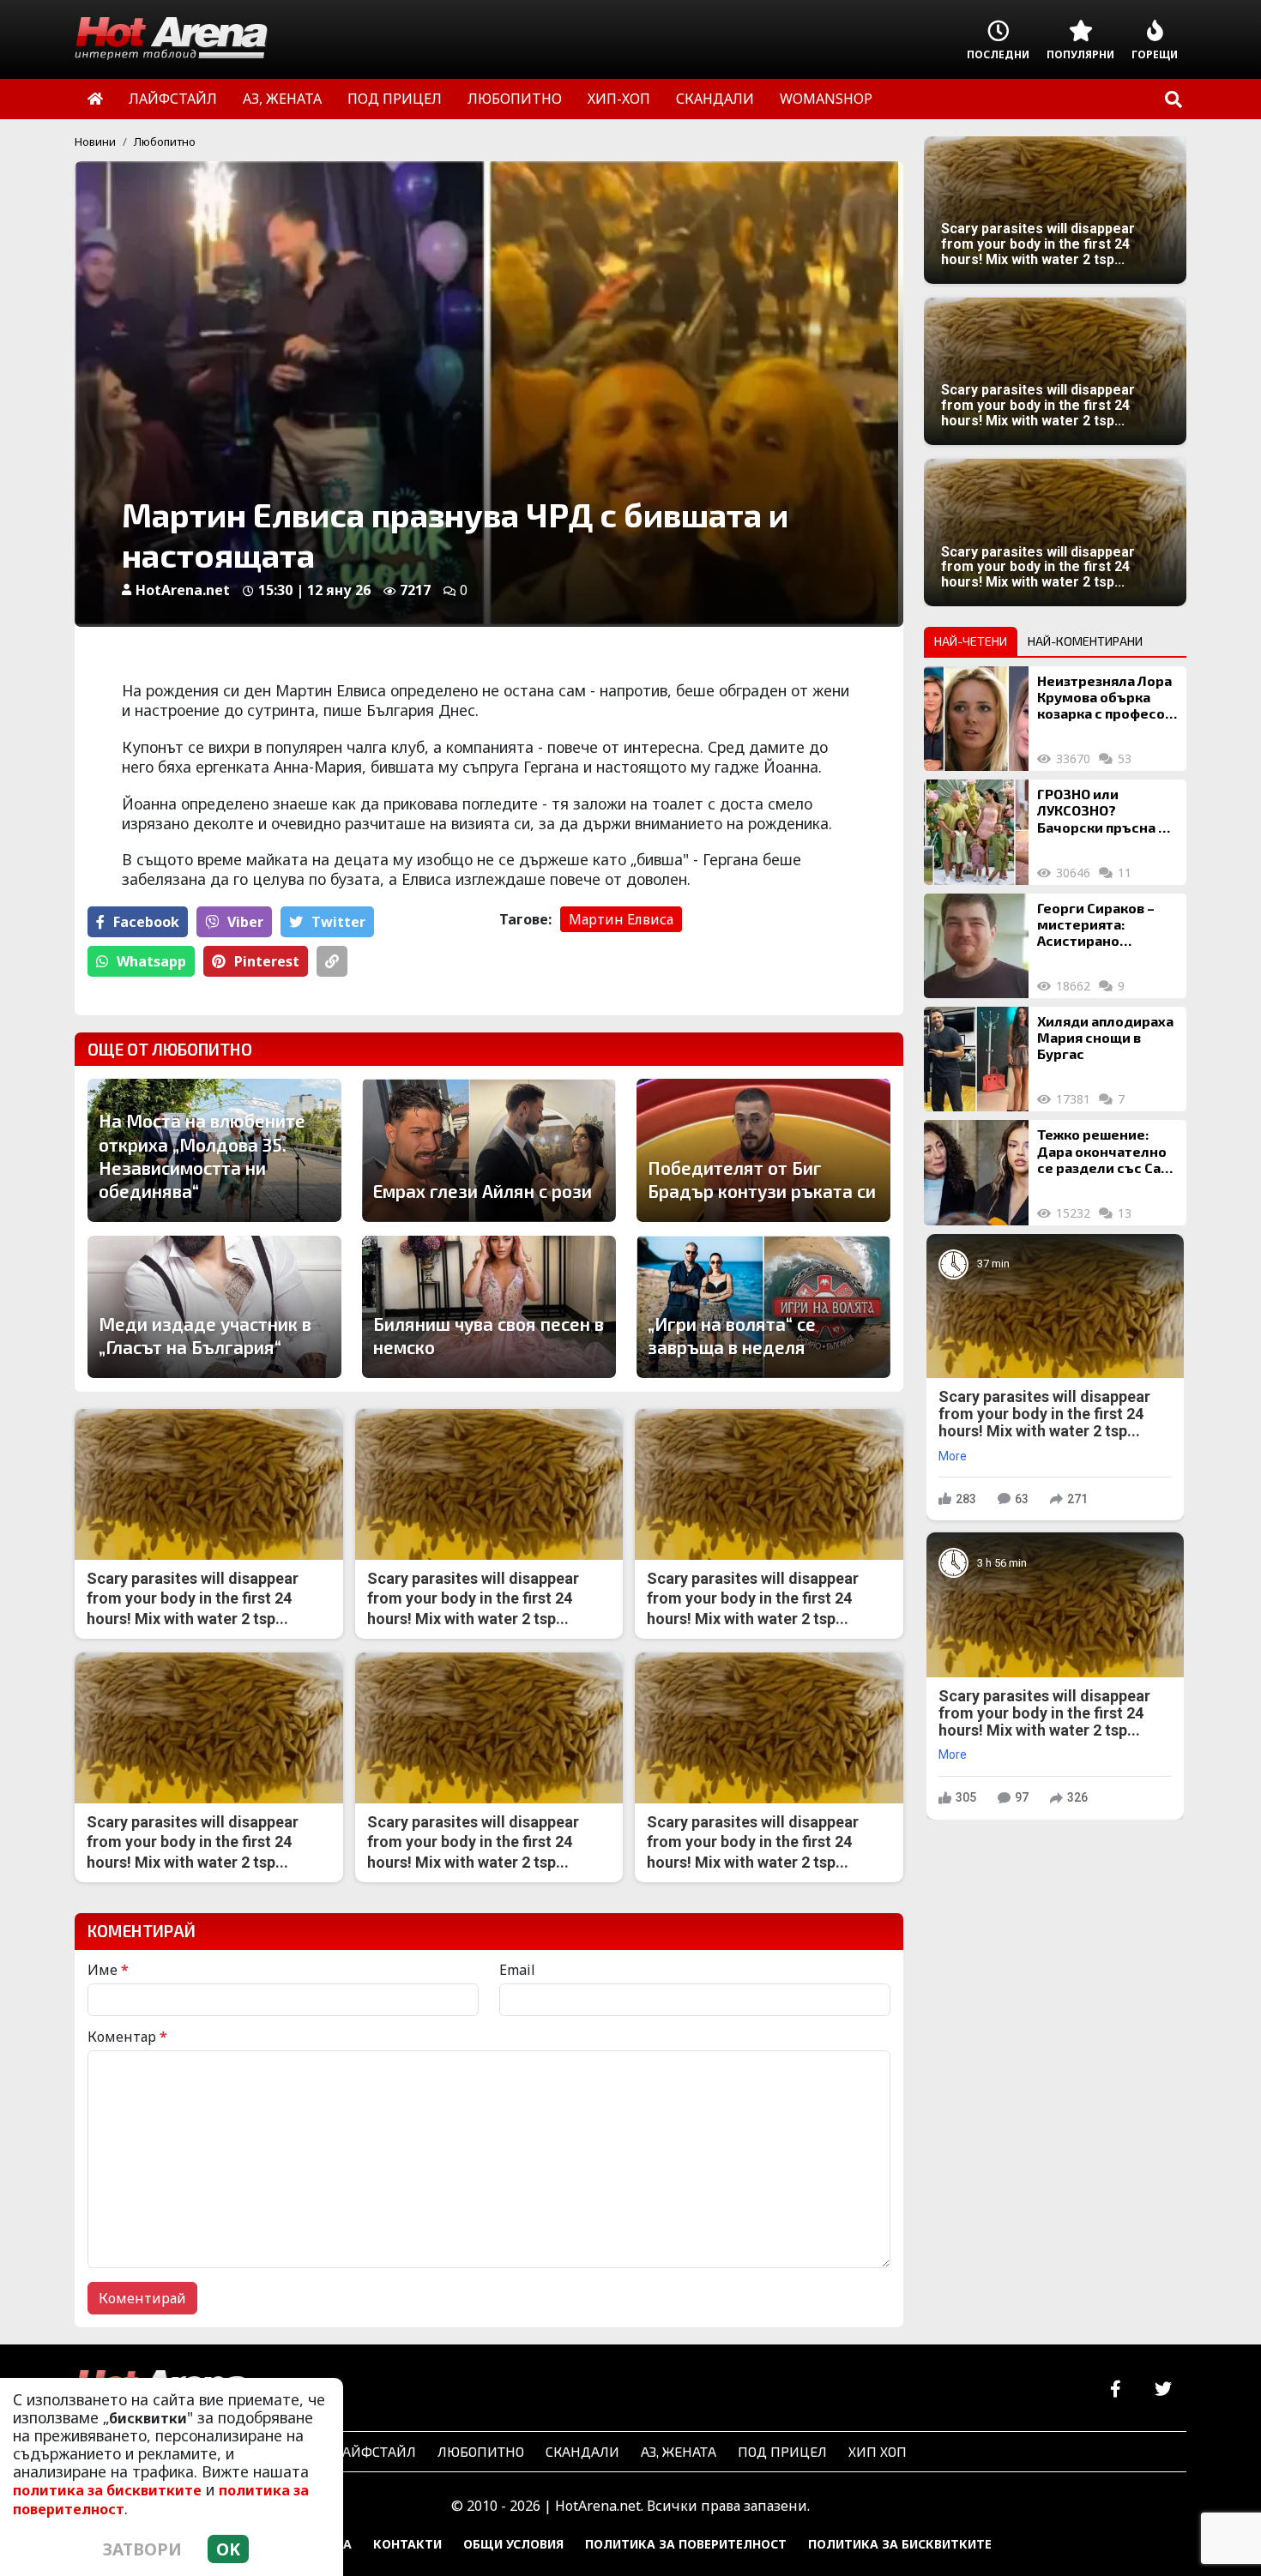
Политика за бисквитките (900, 2544)
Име (108, 1970)
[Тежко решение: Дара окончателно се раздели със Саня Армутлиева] (976, 1172)
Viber (245, 922)
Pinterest (267, 961)
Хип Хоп (878, 2451)
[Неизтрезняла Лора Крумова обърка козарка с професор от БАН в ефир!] (976, 719)
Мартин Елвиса (621, 919)
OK (228, 2549)
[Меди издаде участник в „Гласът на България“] (214, 1307)
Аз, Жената (679, 2451)
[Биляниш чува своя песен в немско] (489, 1307)
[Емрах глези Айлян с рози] (489, 1150)
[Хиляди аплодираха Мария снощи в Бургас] (976, 1059)
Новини (95, 141)
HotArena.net (183, 590)
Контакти (407, 2544)
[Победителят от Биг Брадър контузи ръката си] (763, 1150)
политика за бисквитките (107, 2490)
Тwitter (338, 922)
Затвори (142, 2549)
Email (517, 1970)
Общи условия (513, 2544)
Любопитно (165, 141)
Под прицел (782, 2451)
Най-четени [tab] (971, 641)
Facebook (146, 922)
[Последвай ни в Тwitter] (1163, 2389)
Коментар (127, 2037)
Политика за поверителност (686, 2544)
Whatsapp (151, 961)
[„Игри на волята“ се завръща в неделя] (763, 1307)
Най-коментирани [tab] (1085, 641)
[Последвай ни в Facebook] (1116, 2389)
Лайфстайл (374, 2451)
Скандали (582, 2451)
